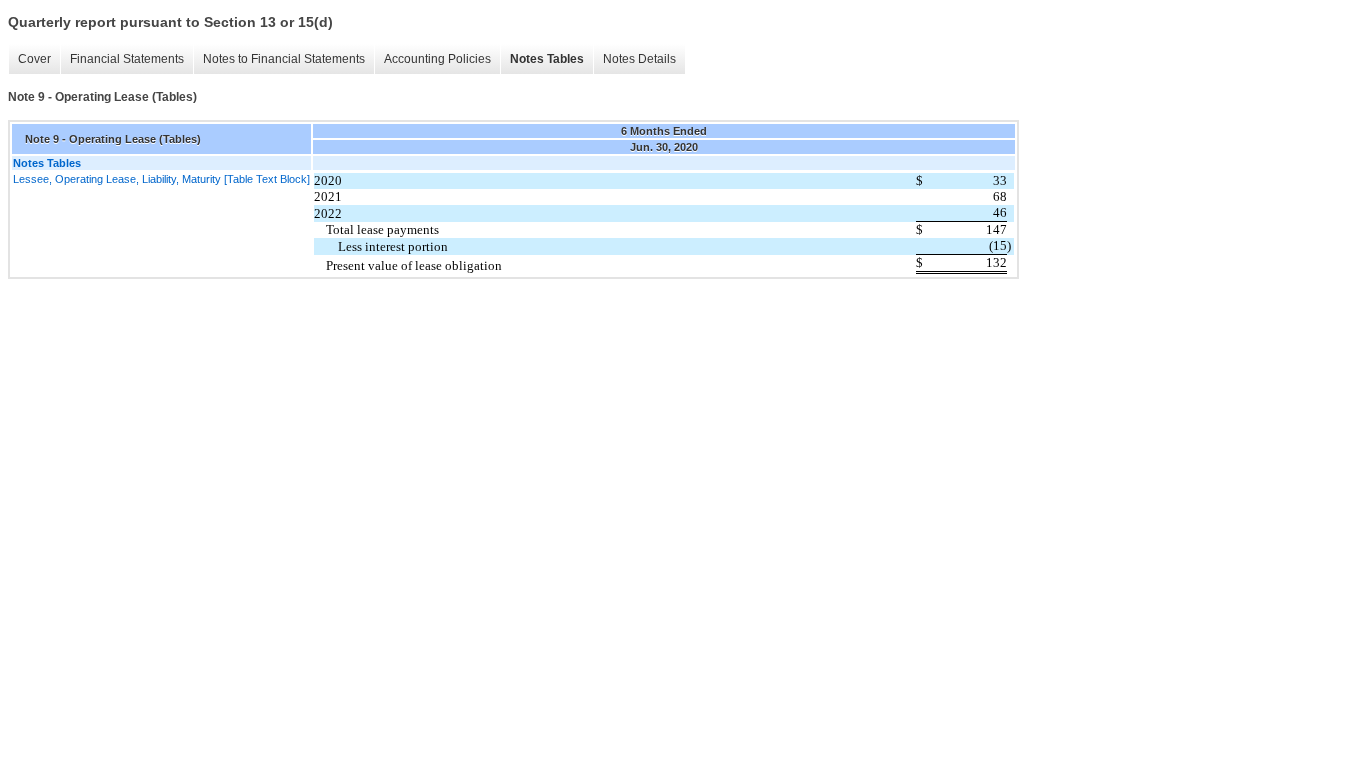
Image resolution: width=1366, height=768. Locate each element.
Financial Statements (127, 59)
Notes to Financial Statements (284, 59)
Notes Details (639, 59)
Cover (34, 59)
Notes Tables (547, 59)
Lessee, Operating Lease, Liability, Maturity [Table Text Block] (161, 179)
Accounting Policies (437, 59)
